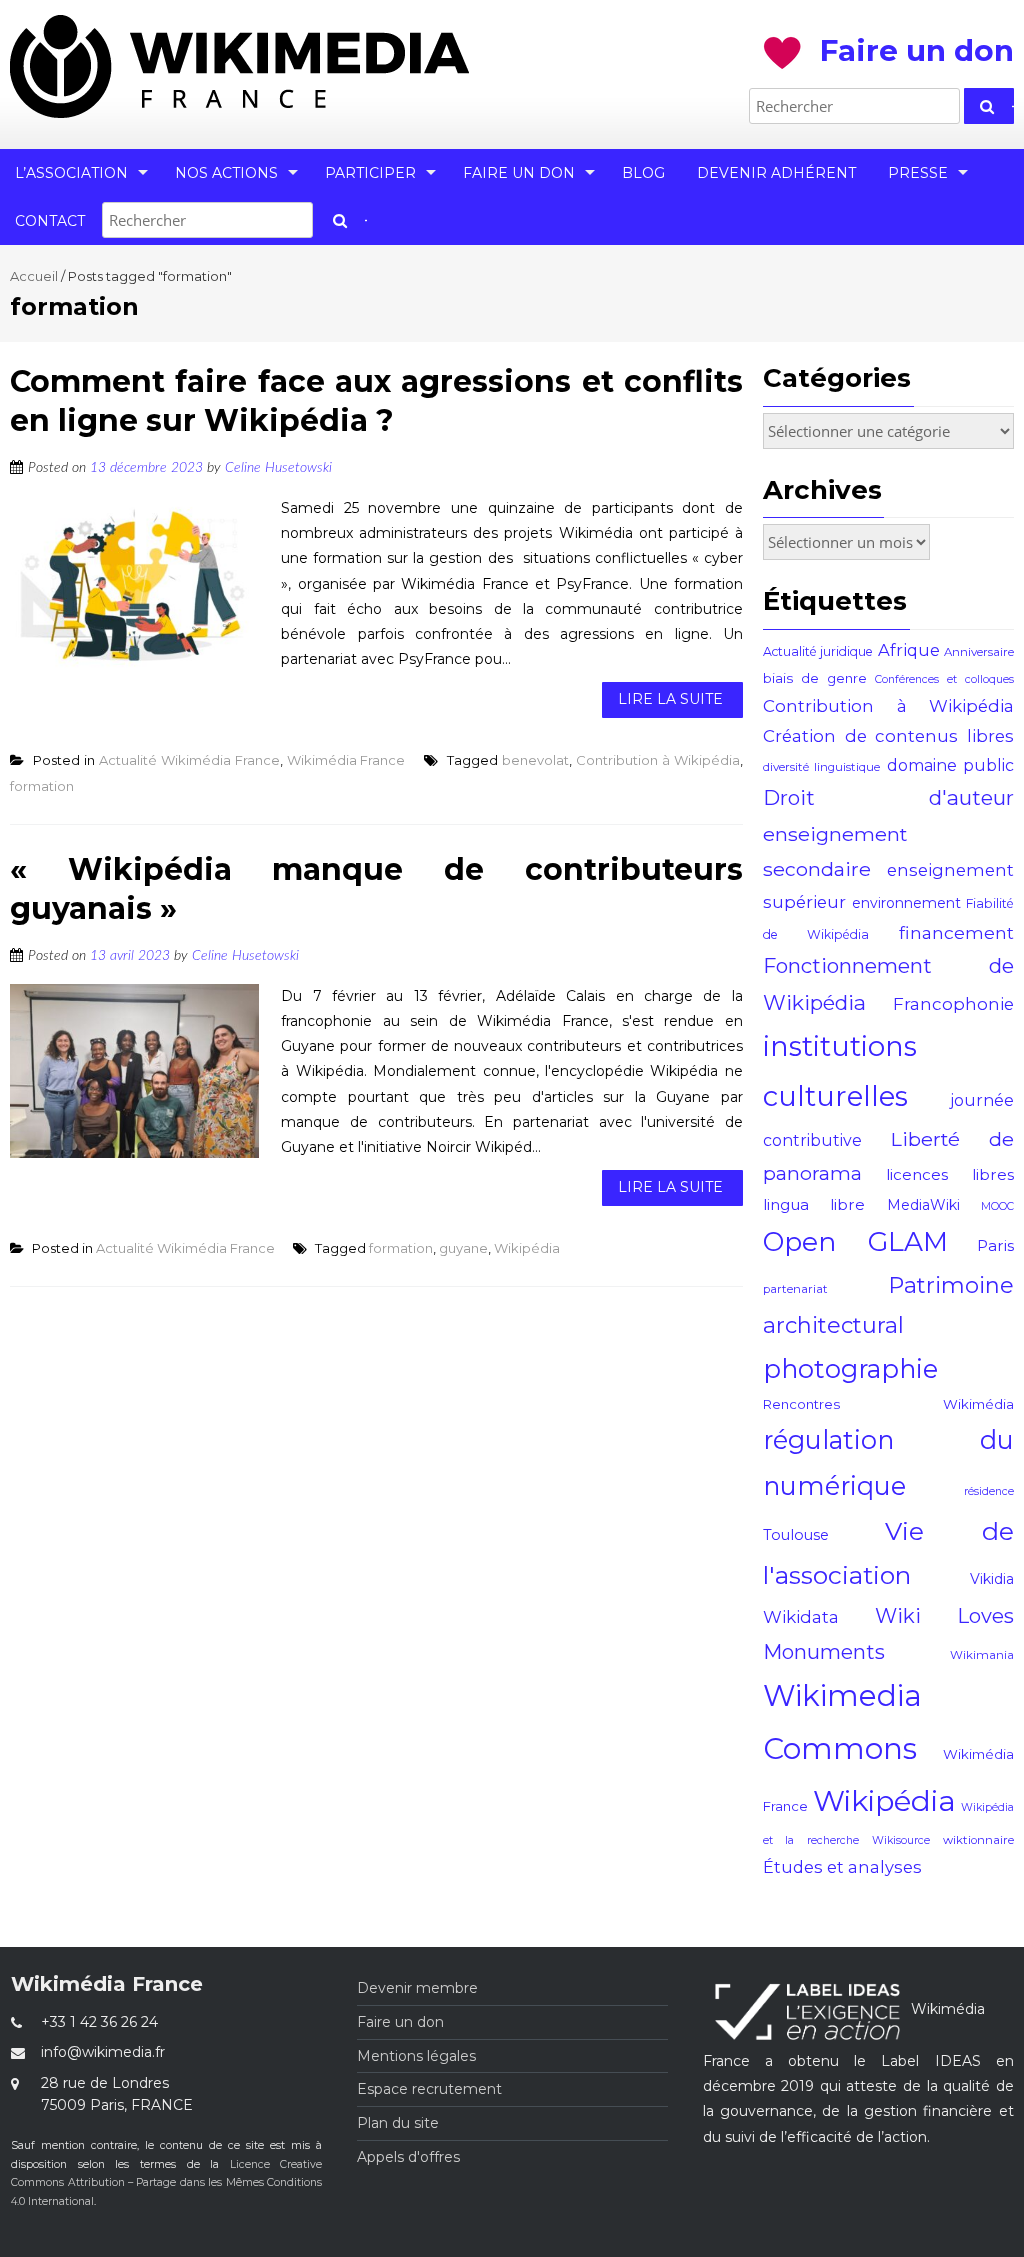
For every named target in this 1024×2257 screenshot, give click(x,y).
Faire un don (519, 173)
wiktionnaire (978, 1840)
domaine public (950, 765)
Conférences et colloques (944, 679)
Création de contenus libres (888, 736)
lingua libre (814, 1204)
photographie (850, 1368)
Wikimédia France (346, 760)
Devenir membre (417, 1988)
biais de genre (815, 678)
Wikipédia (527, 1248)
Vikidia (992, 1579)
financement (956, 932)
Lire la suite (670, 699)
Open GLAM (855, 1241)
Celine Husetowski (278, 468)
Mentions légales (416, 2056)
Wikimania (982, 1655)
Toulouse (796, 1535)
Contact (50, 221)
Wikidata (801, 1617)
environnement (906, 903)
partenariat (795, 1289)
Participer (370, 173)
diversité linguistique (821, 767)
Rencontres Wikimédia (888, 1404)
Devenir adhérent (776, 173)
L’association (71, 173)
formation (42, 786)
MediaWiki (923, 1205)
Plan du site (398, 2123)
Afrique (909, 650)
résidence (989, 1491)
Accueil (34, 276)
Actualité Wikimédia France (189, 760)
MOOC (997, 1206)
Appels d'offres (408, 2157)
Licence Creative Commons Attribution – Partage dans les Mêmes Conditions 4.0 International (166, 2183)
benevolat (535, 760)
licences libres (950, 1174)
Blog (643, 173)
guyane (463, 1248)
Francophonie (953, 1004)
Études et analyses (842, 1867)
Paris (995, 1245)
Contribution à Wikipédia (658, 760)
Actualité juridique (818, 651)
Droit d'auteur (888, 797)
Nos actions (226, 173)
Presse (918, 173)
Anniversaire (979, 652)
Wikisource (901, 1840)
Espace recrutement (429, 2089)
